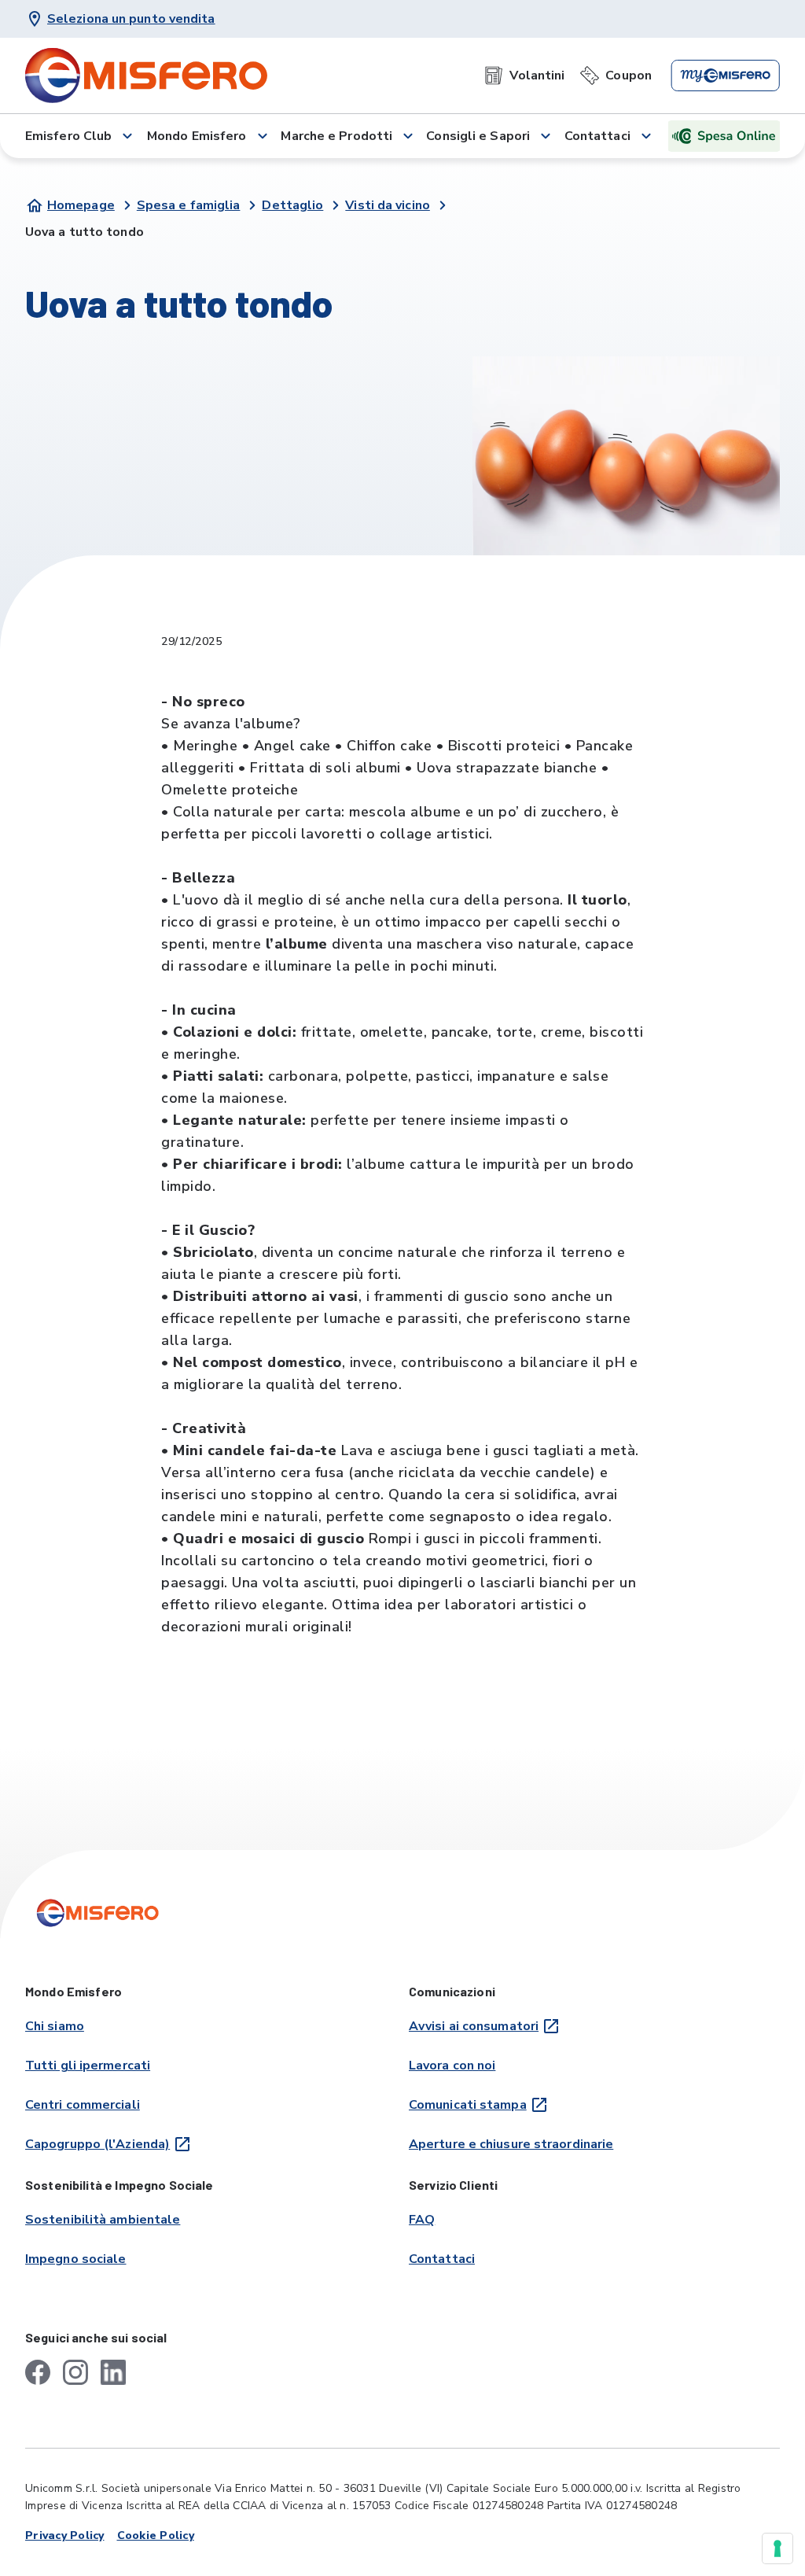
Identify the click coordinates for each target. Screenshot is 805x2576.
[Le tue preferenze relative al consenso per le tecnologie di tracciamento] (777, 2548)
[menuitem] (524, 76)
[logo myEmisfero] (725, 76)
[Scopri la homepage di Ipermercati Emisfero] (146, 76)
